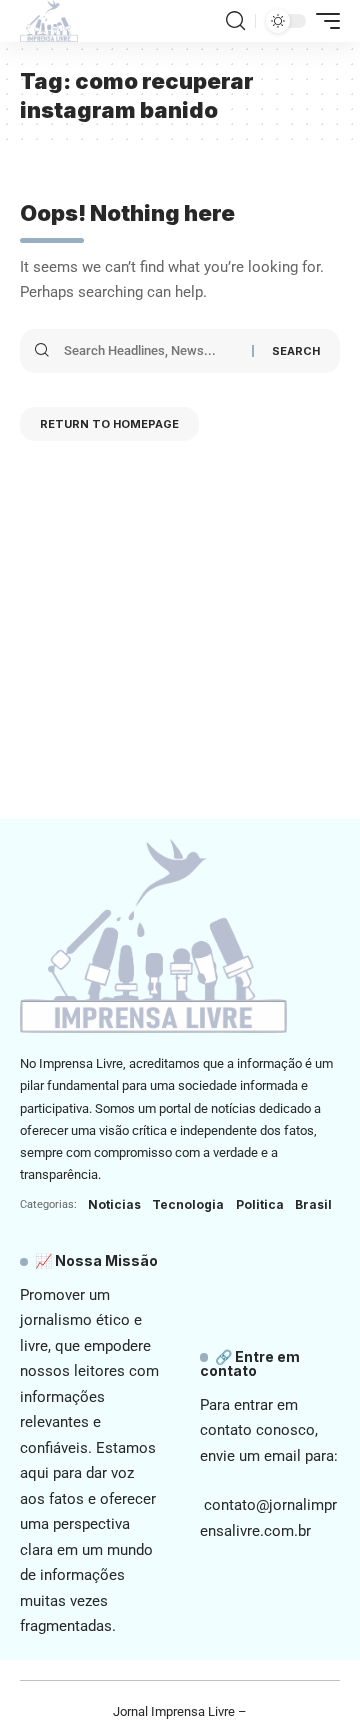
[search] (235, 21)
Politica (260, 1204)
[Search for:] (150, 351)
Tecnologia (188, 1204)
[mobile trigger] (323, 21)
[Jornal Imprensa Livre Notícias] (49, 21)
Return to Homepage (109, 424)
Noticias (114, 1204)
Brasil (313, 1204)
